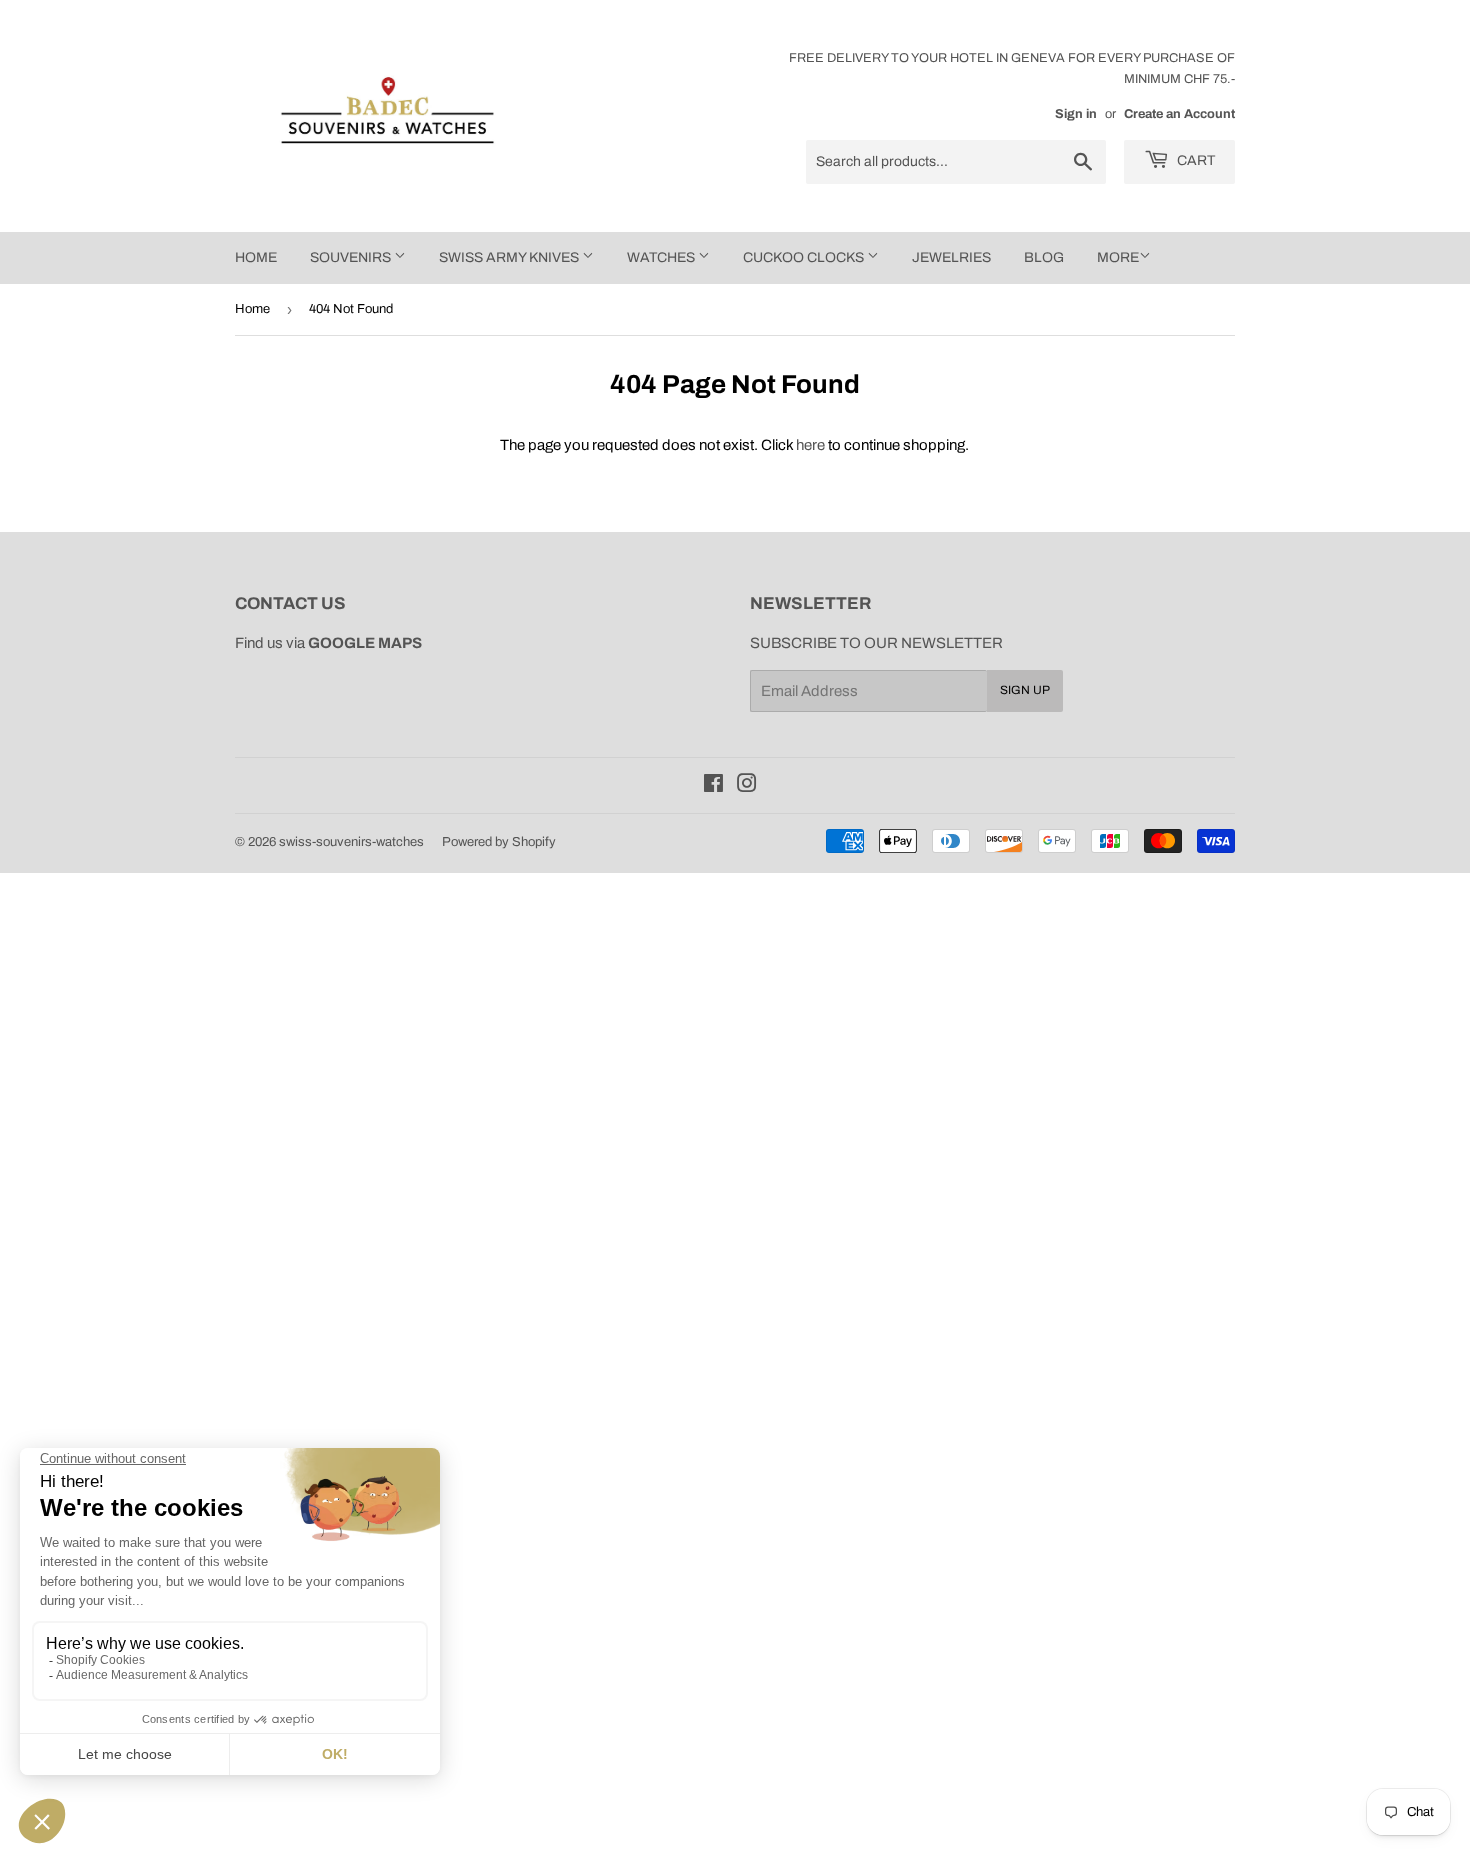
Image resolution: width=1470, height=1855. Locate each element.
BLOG (1044, 257)
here (810, 445)
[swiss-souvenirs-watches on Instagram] (747, 786)
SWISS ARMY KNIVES (510, 257)
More (1118, 257)
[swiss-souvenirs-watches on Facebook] (713, 786)
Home (252, 309)
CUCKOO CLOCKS (805, 257)
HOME (256, 257)
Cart (1194, 160)
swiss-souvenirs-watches (351, 842)
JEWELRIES (951, 257)
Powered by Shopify (499, 842)
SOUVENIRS (352, 257)
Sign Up (1025, 690)
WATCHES (662, 257)
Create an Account (1179, 114)
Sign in (1076, 114)
